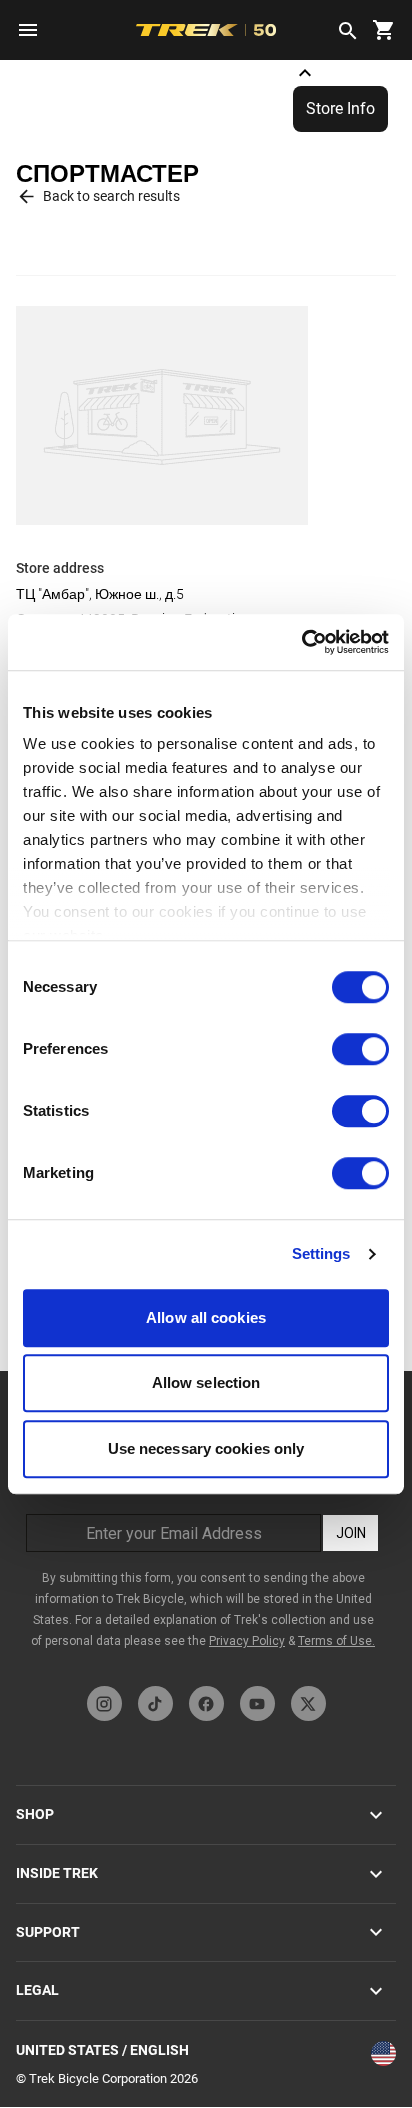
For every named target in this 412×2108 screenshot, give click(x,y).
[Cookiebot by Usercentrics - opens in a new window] (301, 642)
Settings (321, 1253)
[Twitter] (308, 1703)
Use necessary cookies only (206, 1448)
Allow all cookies (206, 1317)
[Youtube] (257, 1703)
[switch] (360, 1049)
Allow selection (206, 1382)
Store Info (340, 108)
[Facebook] (206, 1703)
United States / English (102, 2050)
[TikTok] (155, 1703)
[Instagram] (104, 1703)
